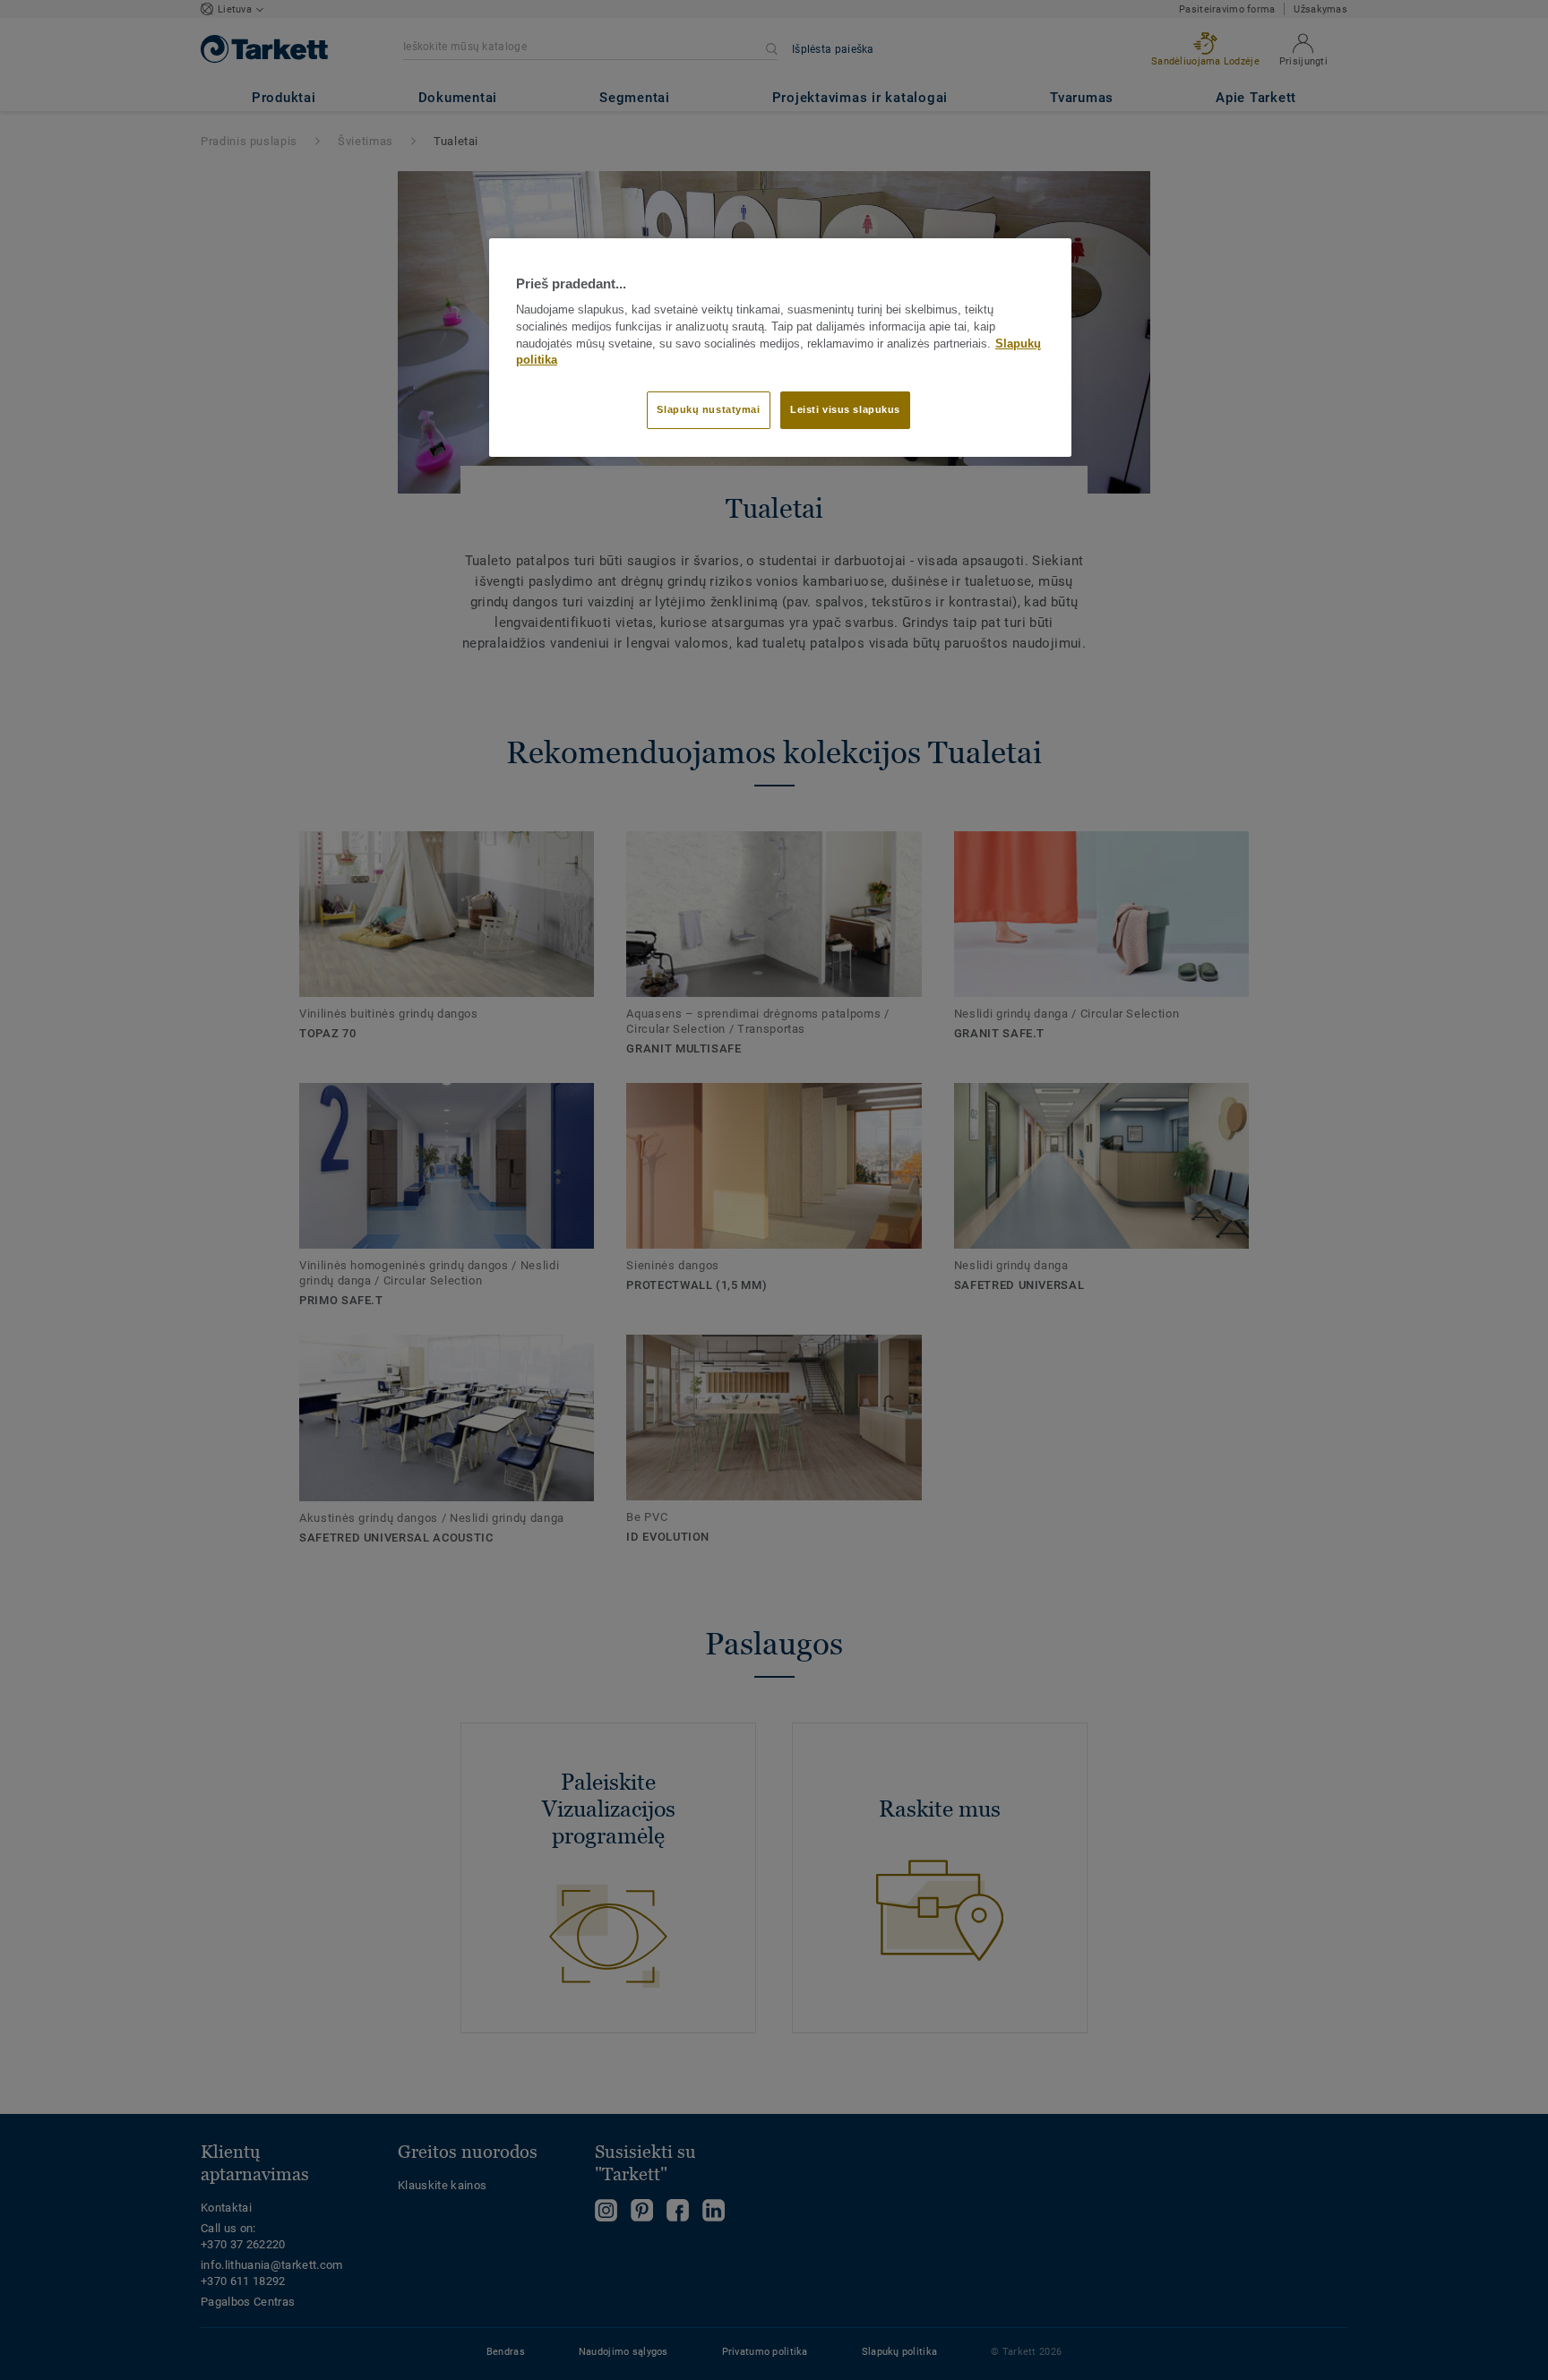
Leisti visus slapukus (845, 409)
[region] (780, 348)
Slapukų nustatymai (708, 409)
